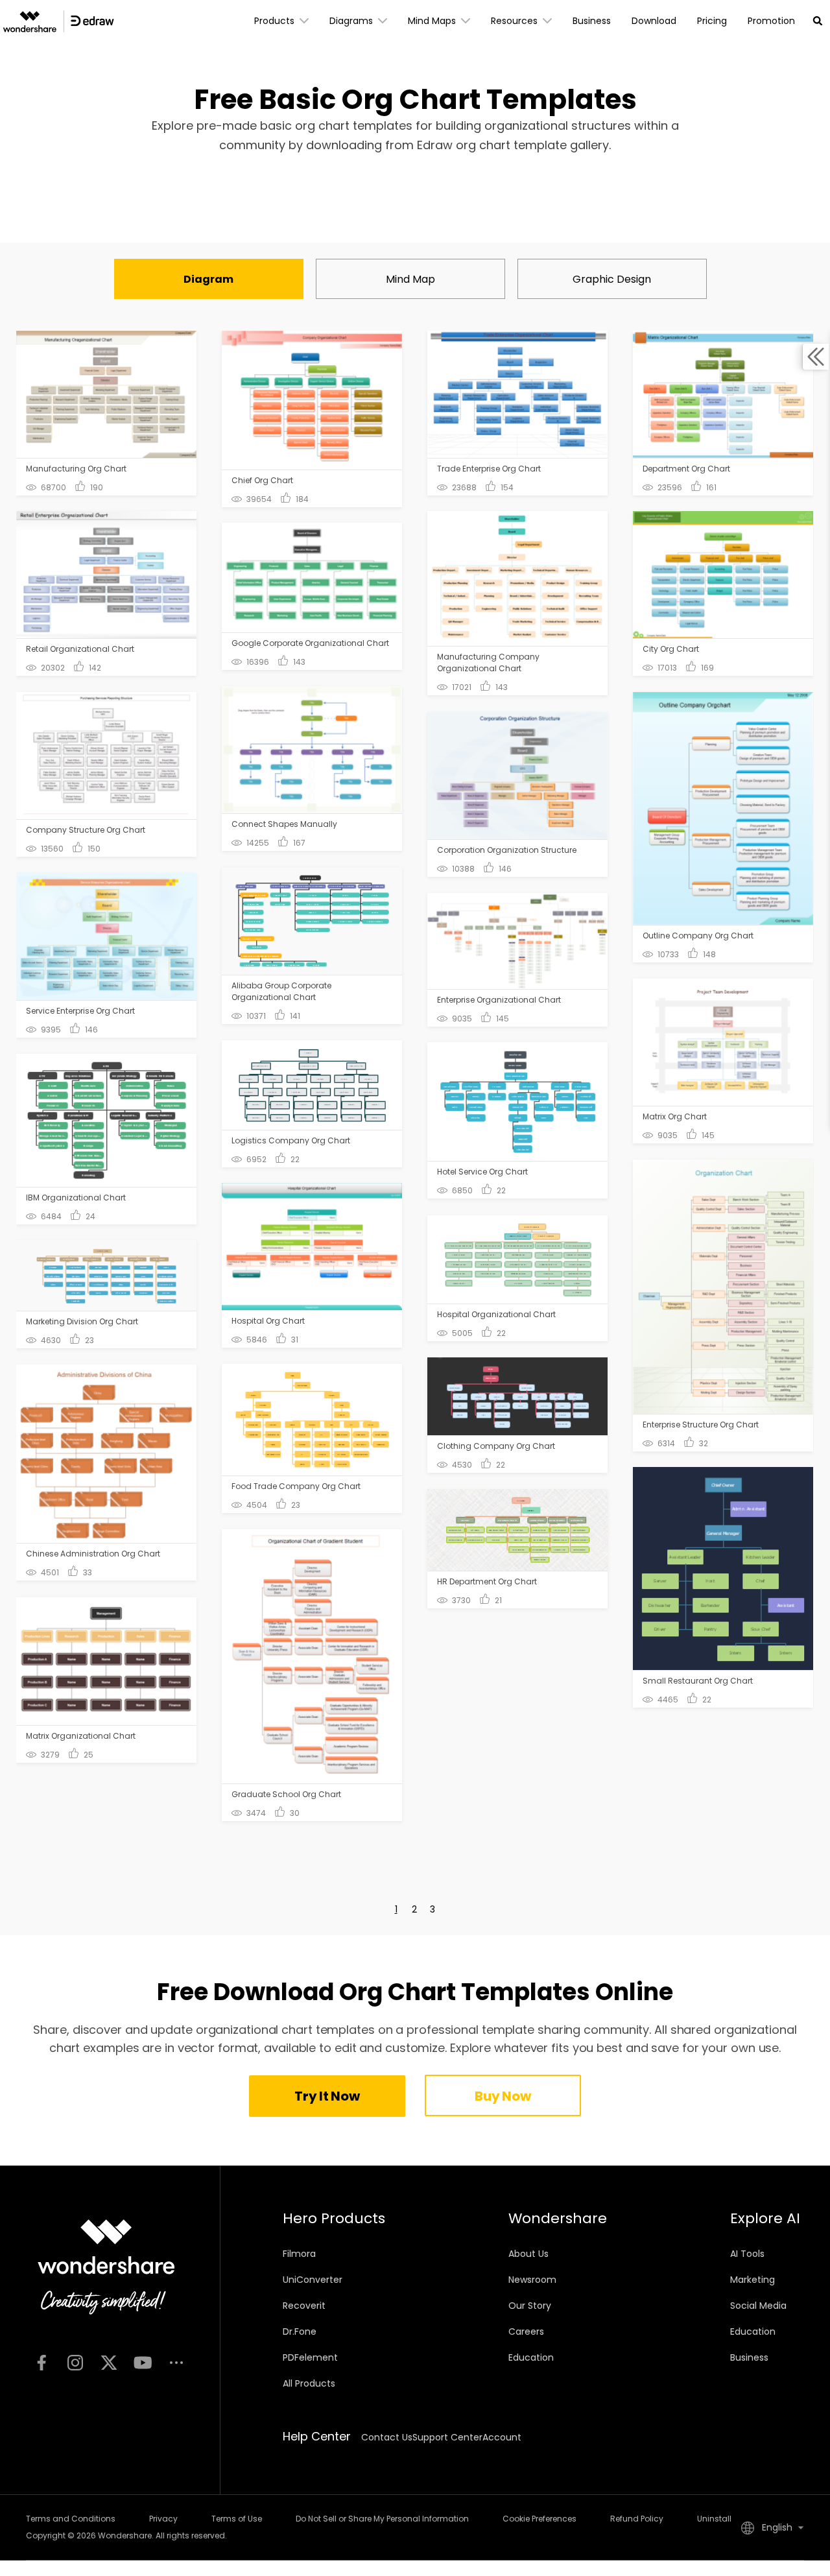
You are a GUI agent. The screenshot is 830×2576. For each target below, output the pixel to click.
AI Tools (747, 2254)
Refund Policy (637, 2519)
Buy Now (503, 2096)
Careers (526, 2332)
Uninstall (714, 2519)
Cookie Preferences (539, 2519)
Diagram (208, 279)
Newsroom (532, 2280)
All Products (309, 2383)
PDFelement (310, 2357)
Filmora (299, 2254)
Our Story (530, 2306)
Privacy (163, 2519)
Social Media (758, 2306)
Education (531, 2357)
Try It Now (327, 2096)
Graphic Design (612, 279)
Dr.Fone (300, 2332)
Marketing (753, 2280)
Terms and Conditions (71, 2519)
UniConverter (313, 2280)
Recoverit (304, 2306)
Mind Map (410, 279)
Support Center (447, 2437)
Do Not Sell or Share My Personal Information (382, 2519)
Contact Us (387, 2437)
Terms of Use (237, 2519)
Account (502, 2437)
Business (749, 2357)
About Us (528, 2254)
